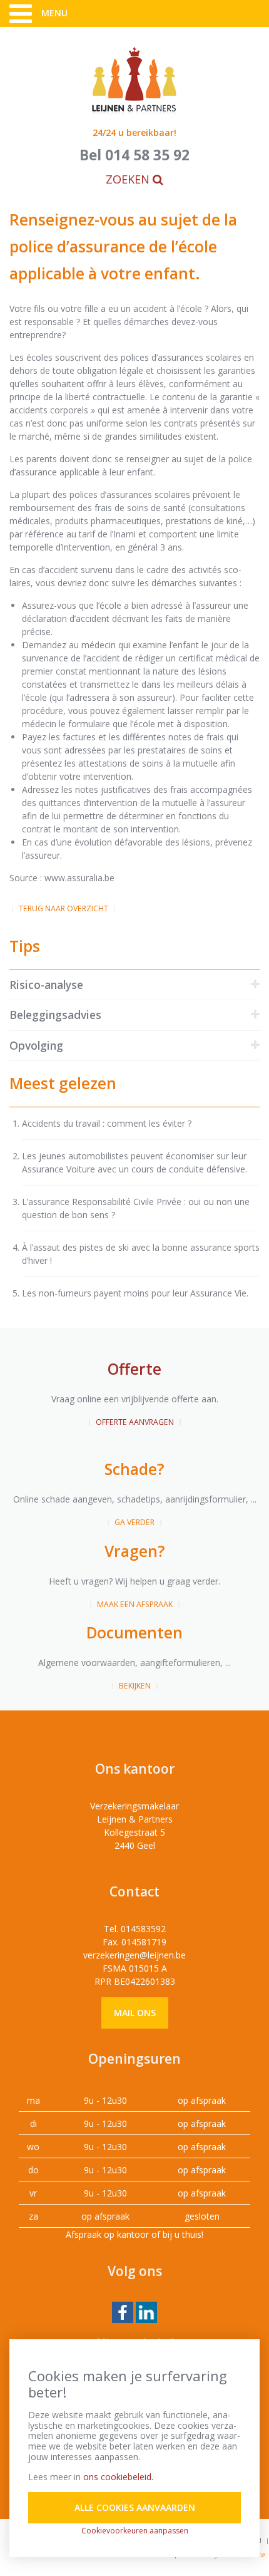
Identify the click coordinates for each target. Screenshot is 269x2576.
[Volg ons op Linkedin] (146, 2311)
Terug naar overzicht (63, 908)
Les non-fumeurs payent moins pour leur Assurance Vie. (135, 1293)
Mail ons (135, 2013)
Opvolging (36, 1045)
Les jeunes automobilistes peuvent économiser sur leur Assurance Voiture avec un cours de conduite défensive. (134, 1162)
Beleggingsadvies (55, 1015)
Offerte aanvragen (135, 1422)
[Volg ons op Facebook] (123, 2311)
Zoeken (129, 179)
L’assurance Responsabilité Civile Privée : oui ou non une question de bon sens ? (136, 1208)
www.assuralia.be (79, 878)
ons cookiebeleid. (118, 2477)
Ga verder (134, 1522)
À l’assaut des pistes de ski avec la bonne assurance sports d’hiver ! (141, 1254)
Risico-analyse (46, 985)
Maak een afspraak (135, 1604)
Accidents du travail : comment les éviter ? (107, 1123)
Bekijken (135, 1686)
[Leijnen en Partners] (134, 80)
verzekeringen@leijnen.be (134, 1955)
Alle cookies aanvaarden (135, 2507)
